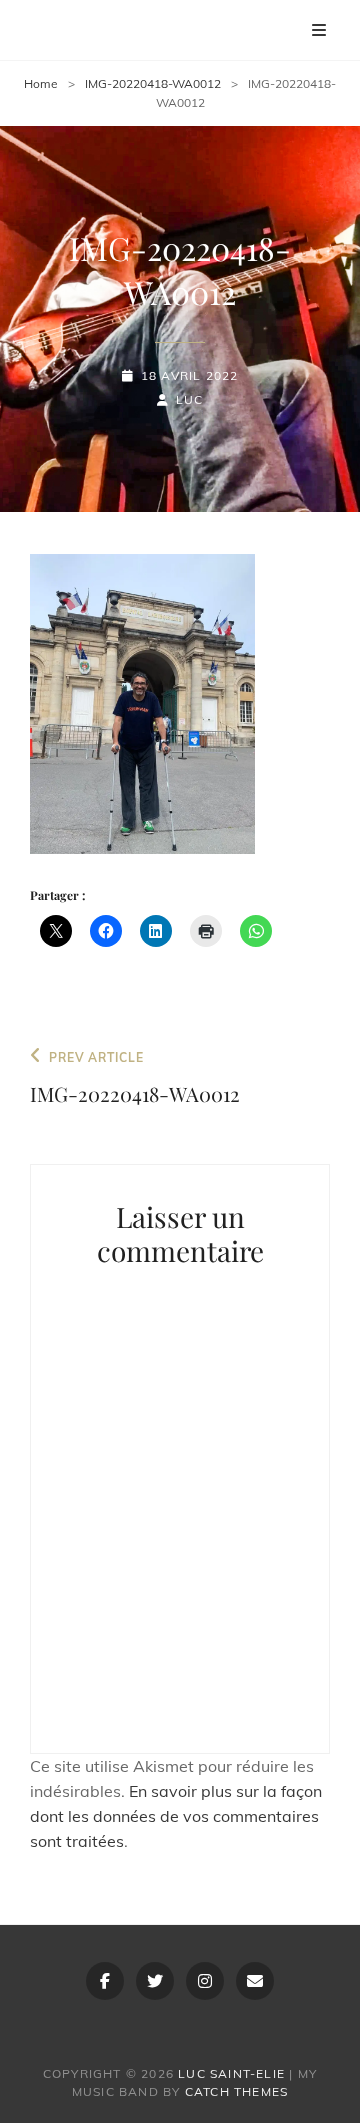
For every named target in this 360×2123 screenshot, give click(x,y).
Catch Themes (236, 2091)
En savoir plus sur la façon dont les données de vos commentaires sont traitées (176, 1816)
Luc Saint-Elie (231, 2073)
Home (41, 83)
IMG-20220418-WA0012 (153, 83)
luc (190, 399)
